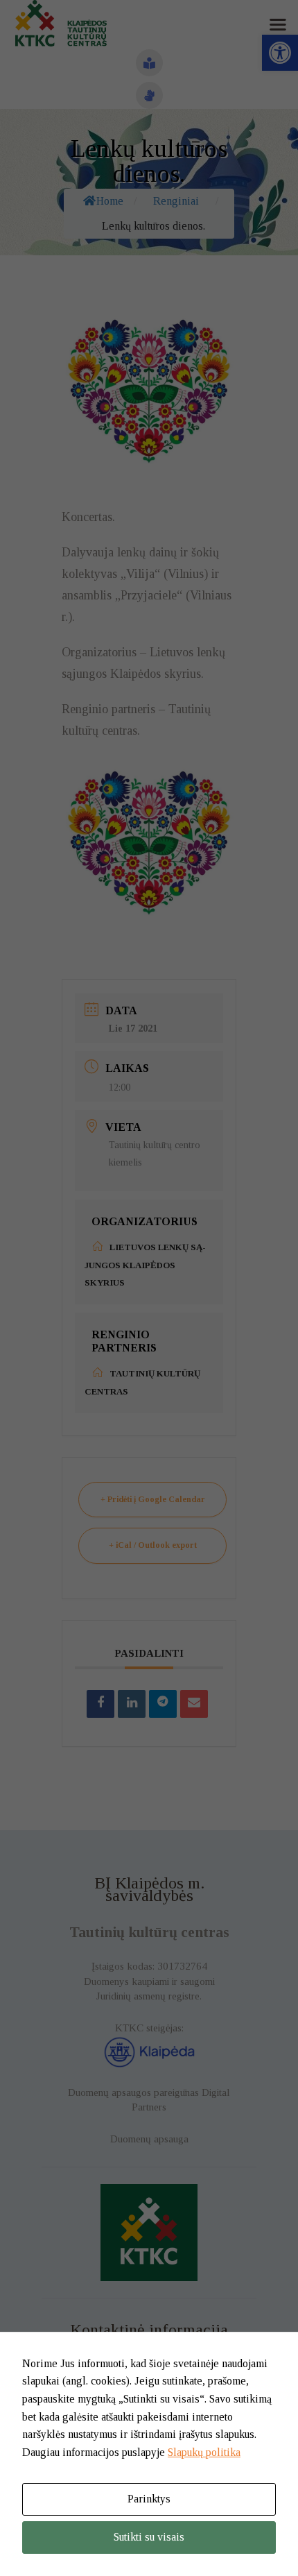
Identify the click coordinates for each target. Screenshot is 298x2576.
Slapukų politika (204, 2452)
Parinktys (149, 2499)
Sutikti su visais (149, 2537)
